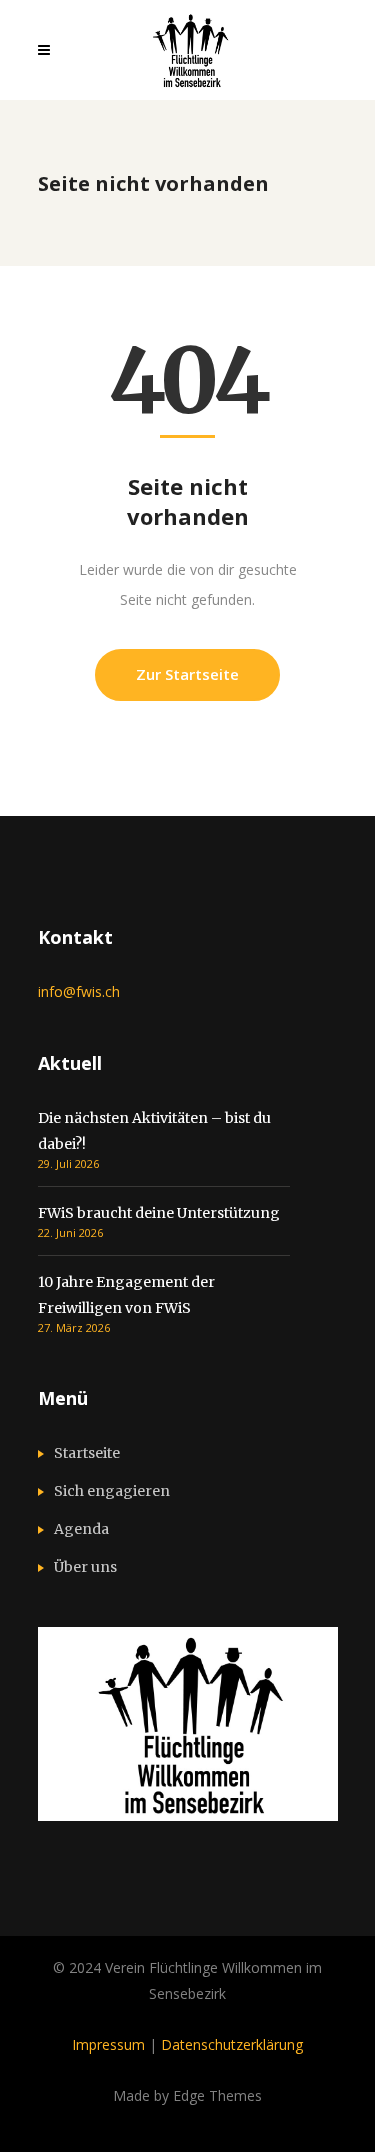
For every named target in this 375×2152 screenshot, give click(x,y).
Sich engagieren (112, 1491)
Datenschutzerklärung (232, 2044)
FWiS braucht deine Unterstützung (159, 1213)
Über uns (85, 1567)
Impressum (108, 2044)
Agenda (81, 1529)
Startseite (87, 1453)
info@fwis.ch (79, 991)
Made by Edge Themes (187, 2095)
